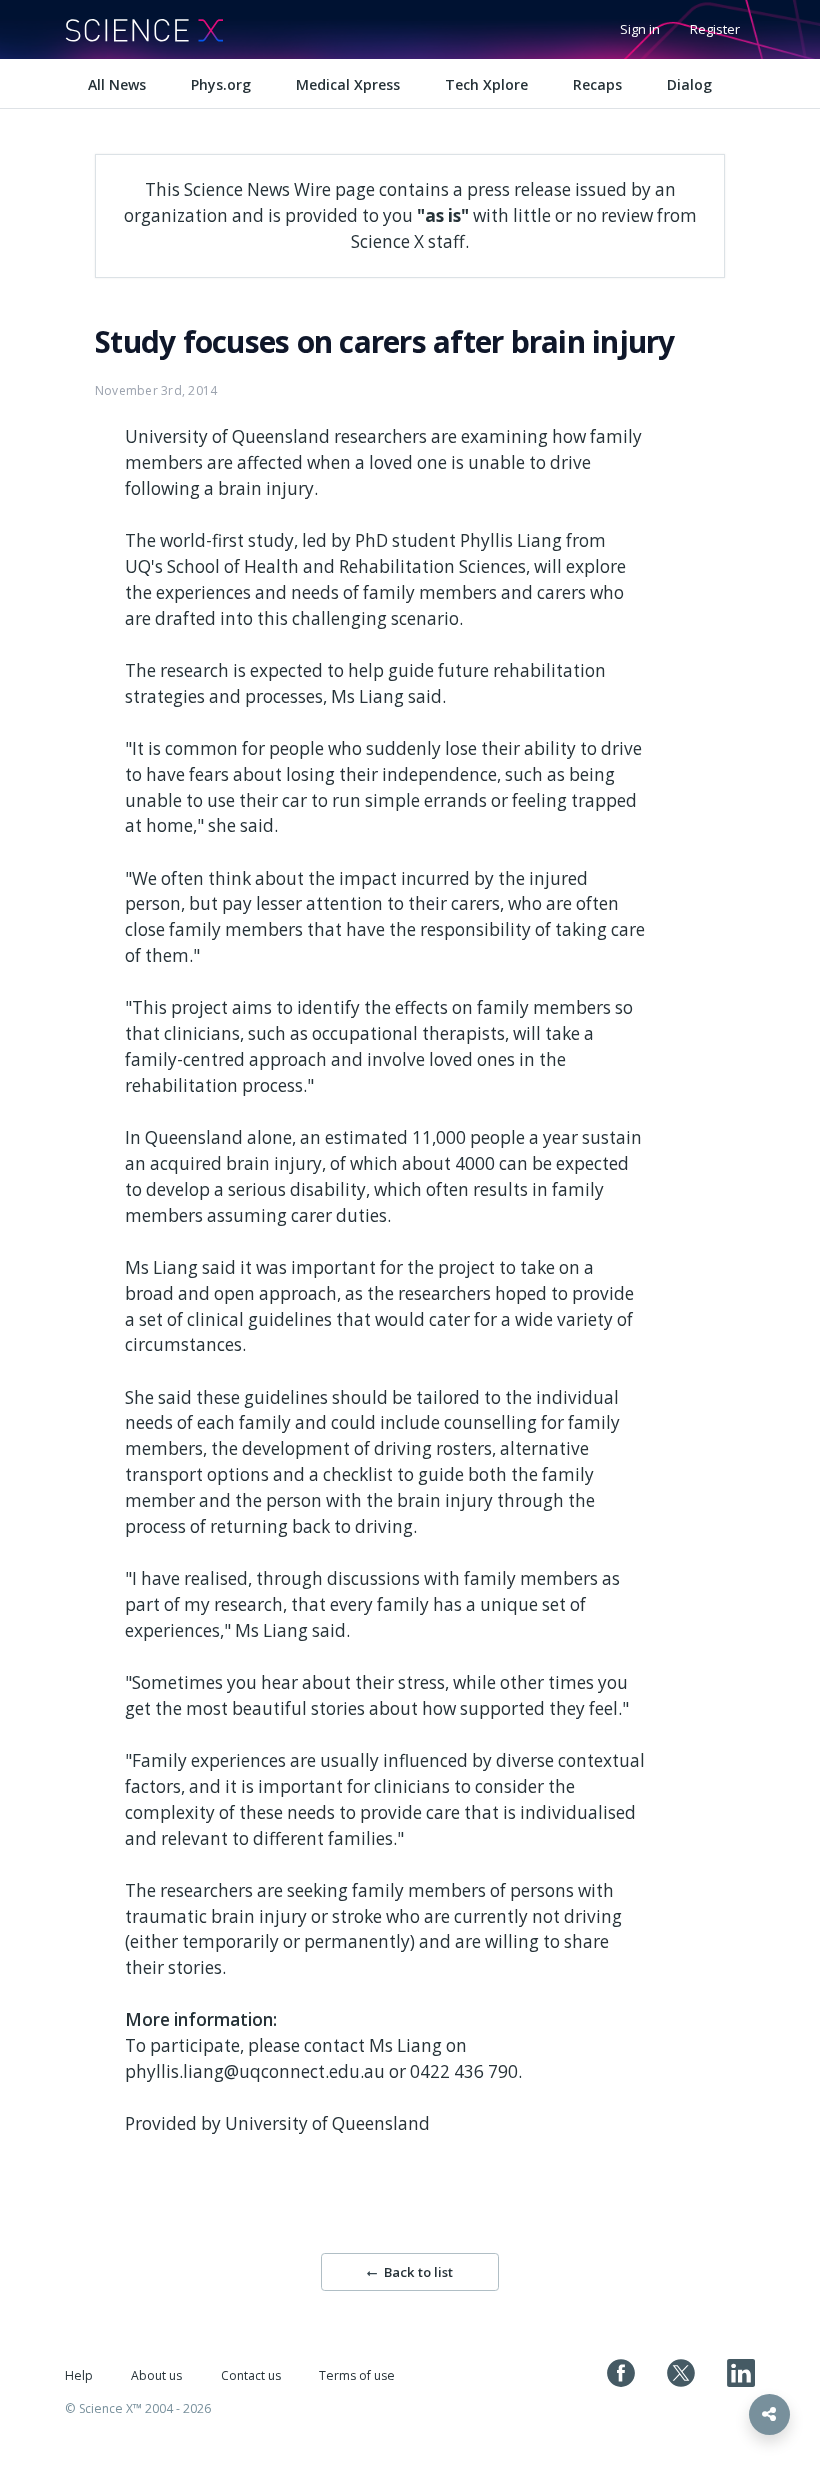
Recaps (597, 84)
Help (79, 2375)
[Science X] (144, 29)
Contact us (251, 2375)
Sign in (640, 29)
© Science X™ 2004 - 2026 (138, 2408)
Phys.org (221, 84)
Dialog (689, 84)
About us (156, 2375)
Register (715, 29)
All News (117, 84)
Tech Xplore (486, 84)
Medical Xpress (348, 84)
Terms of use (357, 2375)
